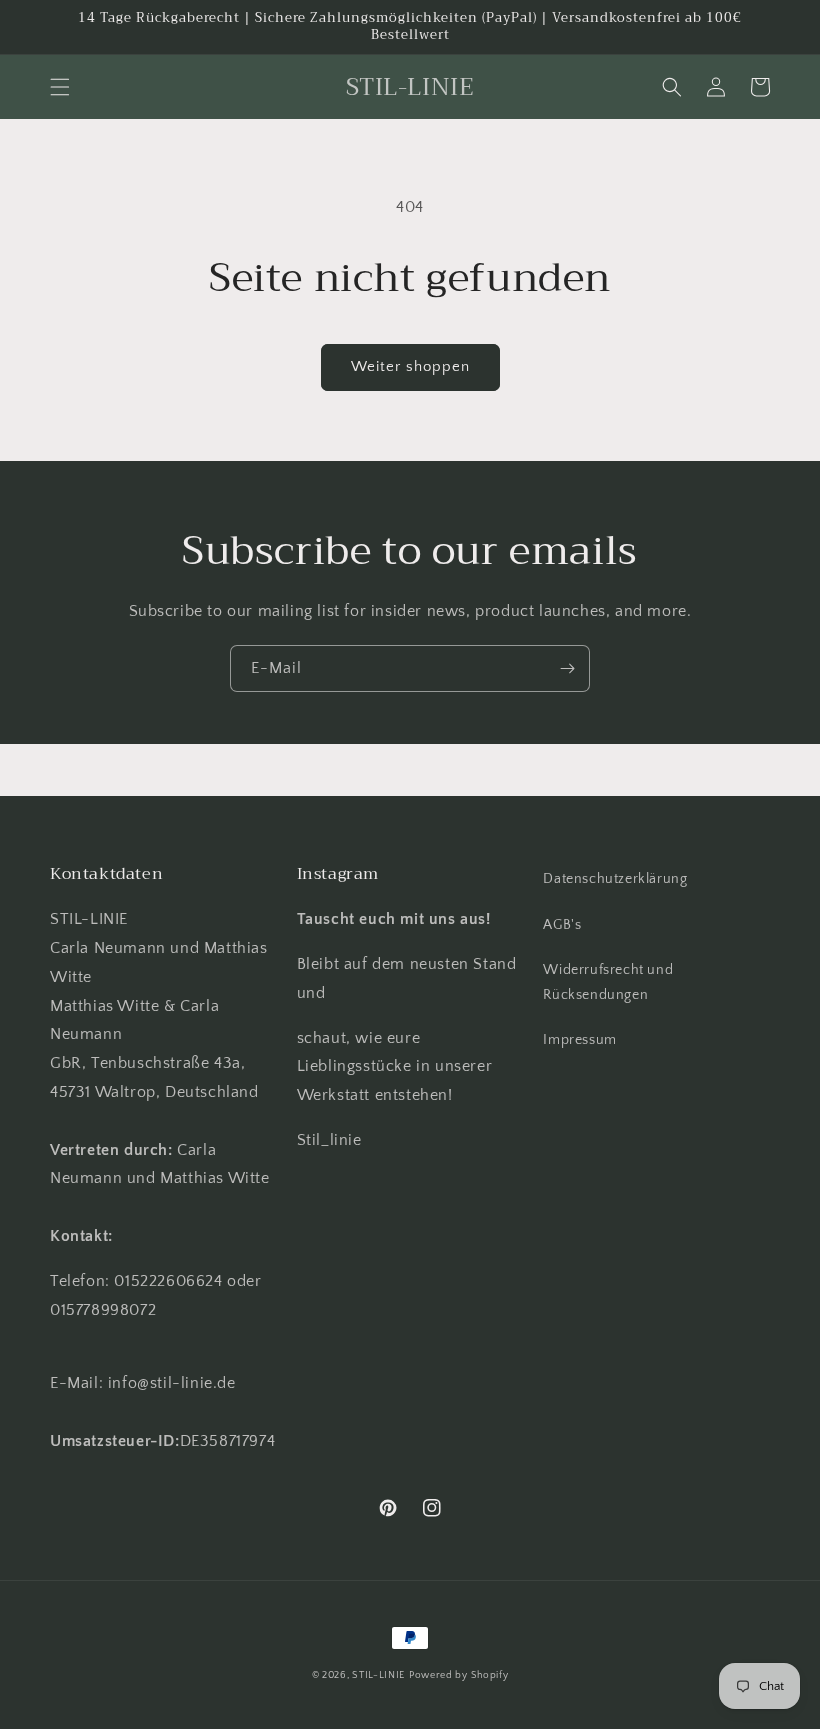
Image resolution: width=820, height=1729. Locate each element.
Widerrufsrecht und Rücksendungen (608, 982)
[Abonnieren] (567, 668)
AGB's (562, 925)
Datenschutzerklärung (615, 879)
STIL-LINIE (378, 1675)
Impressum (579, 1040)
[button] (60, 87)
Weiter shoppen (410, 366)
